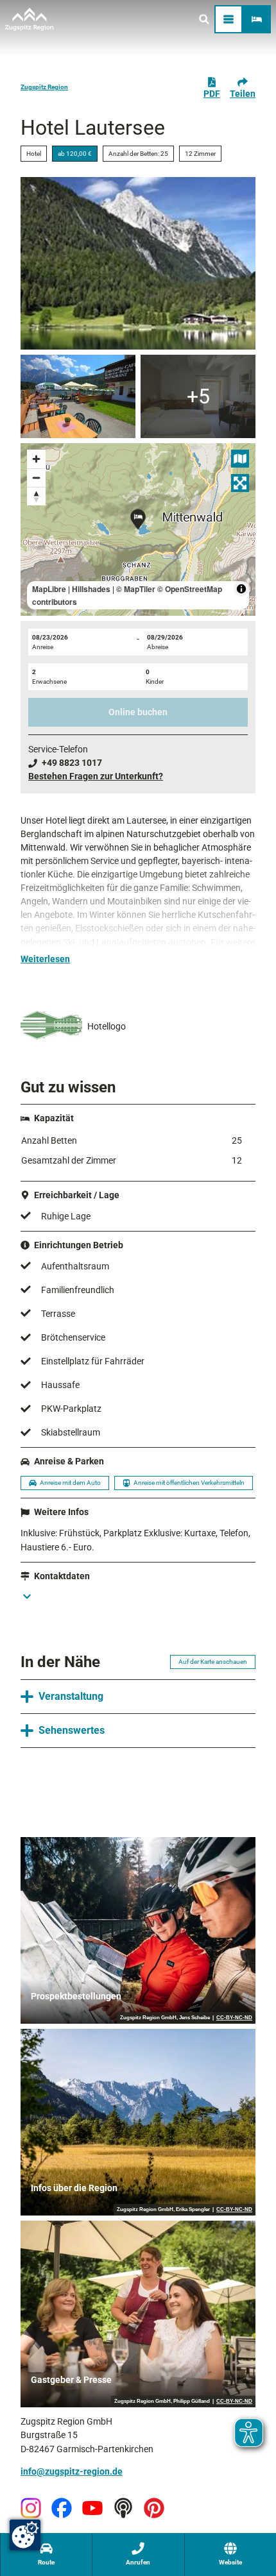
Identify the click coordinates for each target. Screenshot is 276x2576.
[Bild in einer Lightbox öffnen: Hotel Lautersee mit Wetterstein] (138, 263)
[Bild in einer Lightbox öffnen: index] (198, 396)
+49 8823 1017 (72, 763)
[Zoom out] (36, 478)
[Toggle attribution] (241, 589)
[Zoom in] (36, 459)
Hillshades (91, 589)
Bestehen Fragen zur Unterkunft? (96, 776)
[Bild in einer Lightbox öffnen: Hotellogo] (51, 1027)
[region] (138, 530)
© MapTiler (136, 589)
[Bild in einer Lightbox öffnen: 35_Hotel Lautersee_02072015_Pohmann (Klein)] (78, 396)
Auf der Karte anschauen (213, 1662)
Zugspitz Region (44, 87)
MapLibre (49, 589)
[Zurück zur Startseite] (30, 19)
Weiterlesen (45, 959)
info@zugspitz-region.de (72, 2471)
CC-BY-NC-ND (234, 2018)
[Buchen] (257, 19)
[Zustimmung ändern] (25, 2535)
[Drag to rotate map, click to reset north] (36, 496)
